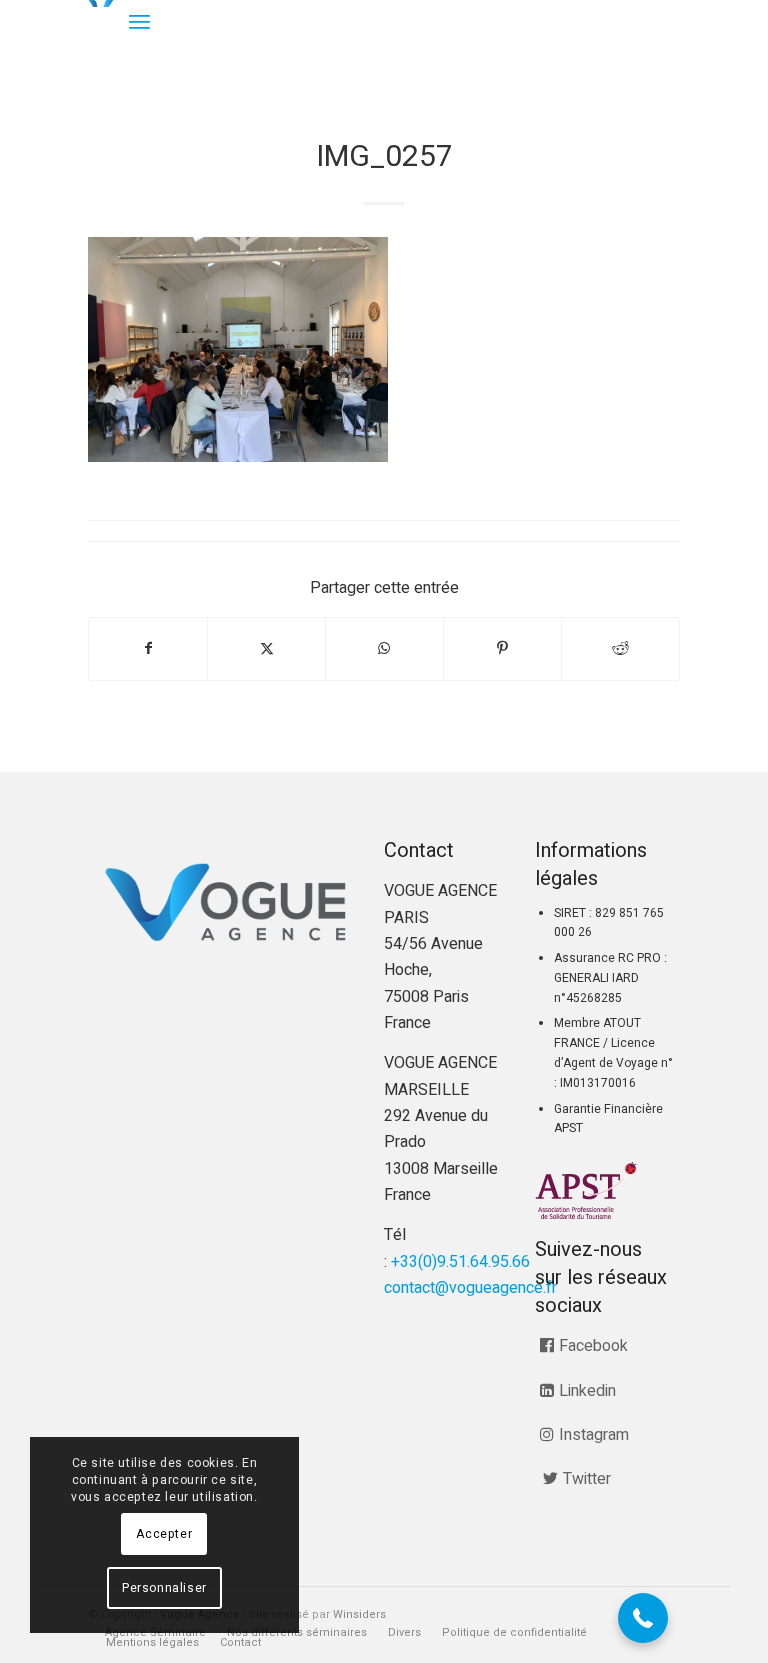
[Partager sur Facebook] (148, 648)
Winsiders (359, 1614)
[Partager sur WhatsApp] (384, 648)
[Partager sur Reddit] (620, 648)
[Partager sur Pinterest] (502, 648)
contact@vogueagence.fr (470, 1288)
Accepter (164, 1534)
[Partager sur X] (266, 648)
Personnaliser (164, 1588)
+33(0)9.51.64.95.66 (460, 1262)
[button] (643, 1618)
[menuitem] (139, 22)
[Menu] (139, 22)
